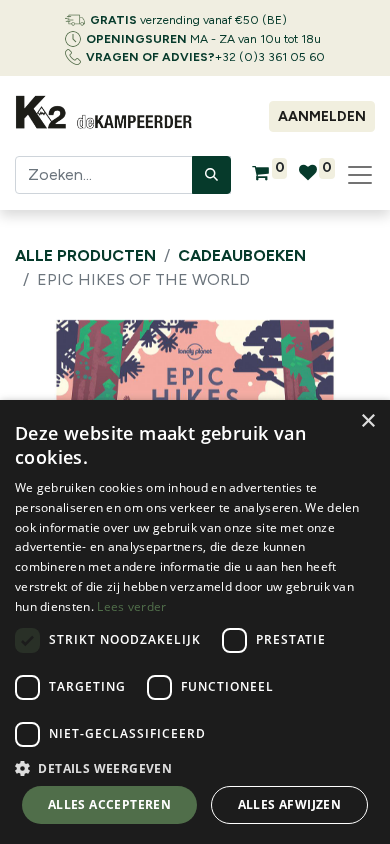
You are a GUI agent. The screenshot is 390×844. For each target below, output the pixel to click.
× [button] (367, 421)
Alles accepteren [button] (109, 804)
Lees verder (131, 606)
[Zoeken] (211, 175)
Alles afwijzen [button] (290, 804)
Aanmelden (322, 116)
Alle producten (85, 255)
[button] (195, 768)
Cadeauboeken (242, 255)
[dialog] (195, 622)
